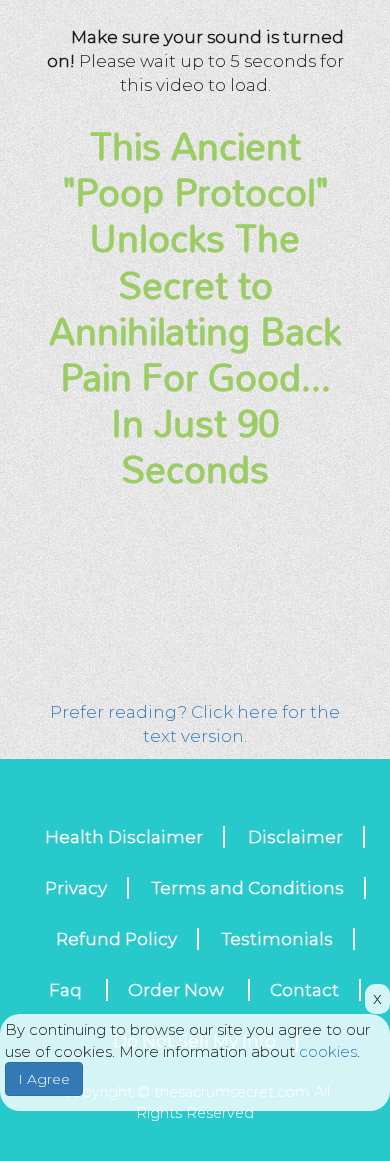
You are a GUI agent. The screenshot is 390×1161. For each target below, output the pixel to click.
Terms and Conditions (248, 888)
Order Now (178, 990)
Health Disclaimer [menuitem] (124, 837)
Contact (304, 990)
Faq (67, 990)
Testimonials (277, 939)
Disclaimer (295, 837)
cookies (328, 1051)
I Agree (44, 1079)
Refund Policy (116, 939)
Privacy (76, 888)
